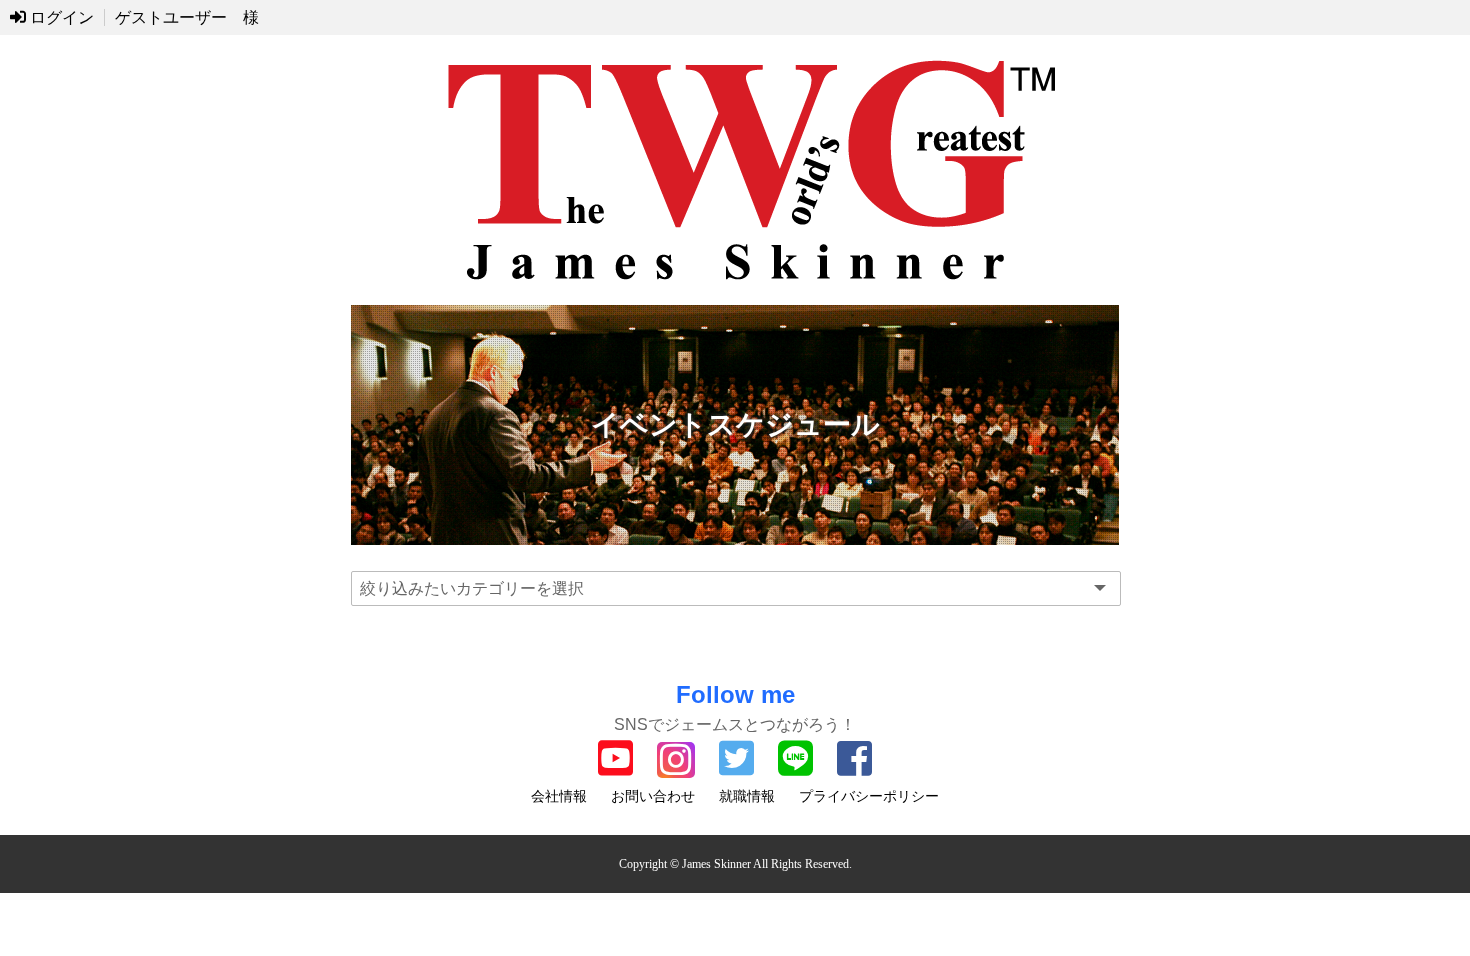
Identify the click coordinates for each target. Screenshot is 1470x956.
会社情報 (559, 796)
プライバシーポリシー (869, 796)
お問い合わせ (653, 796)
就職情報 (747, 796)
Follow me (735, 694)
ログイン (60, 17)
